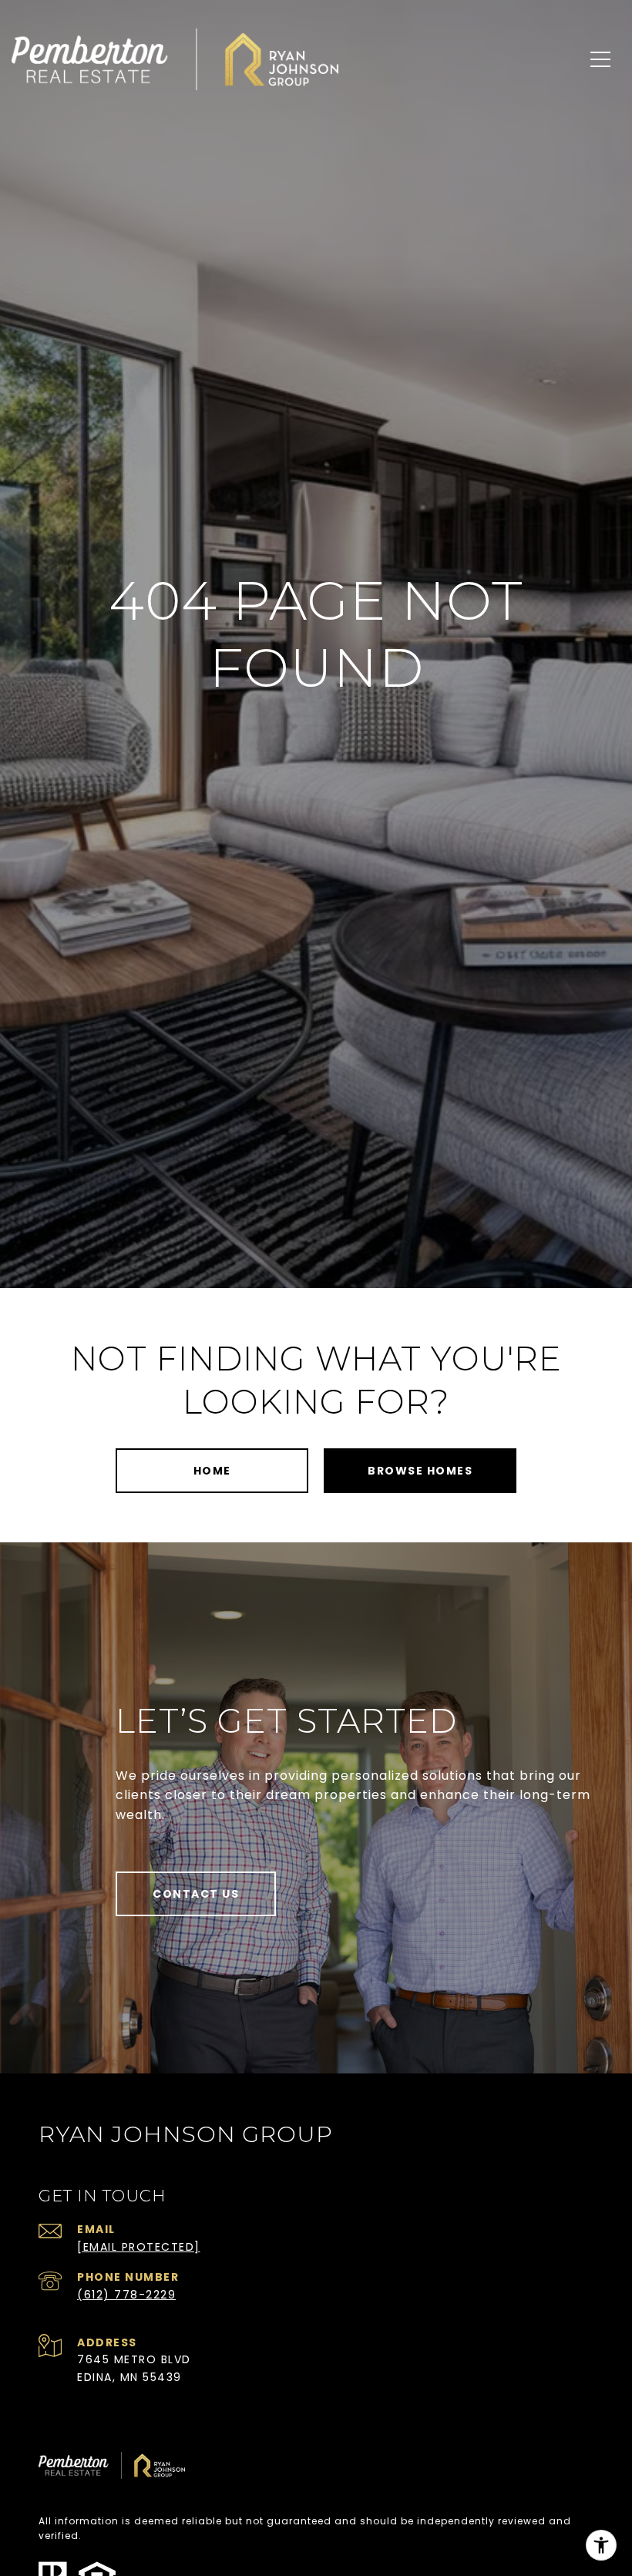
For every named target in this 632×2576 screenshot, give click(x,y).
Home (212, 1471)
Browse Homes (420, 1471)
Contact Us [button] (196, 1894)
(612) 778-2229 (126, 2295)
